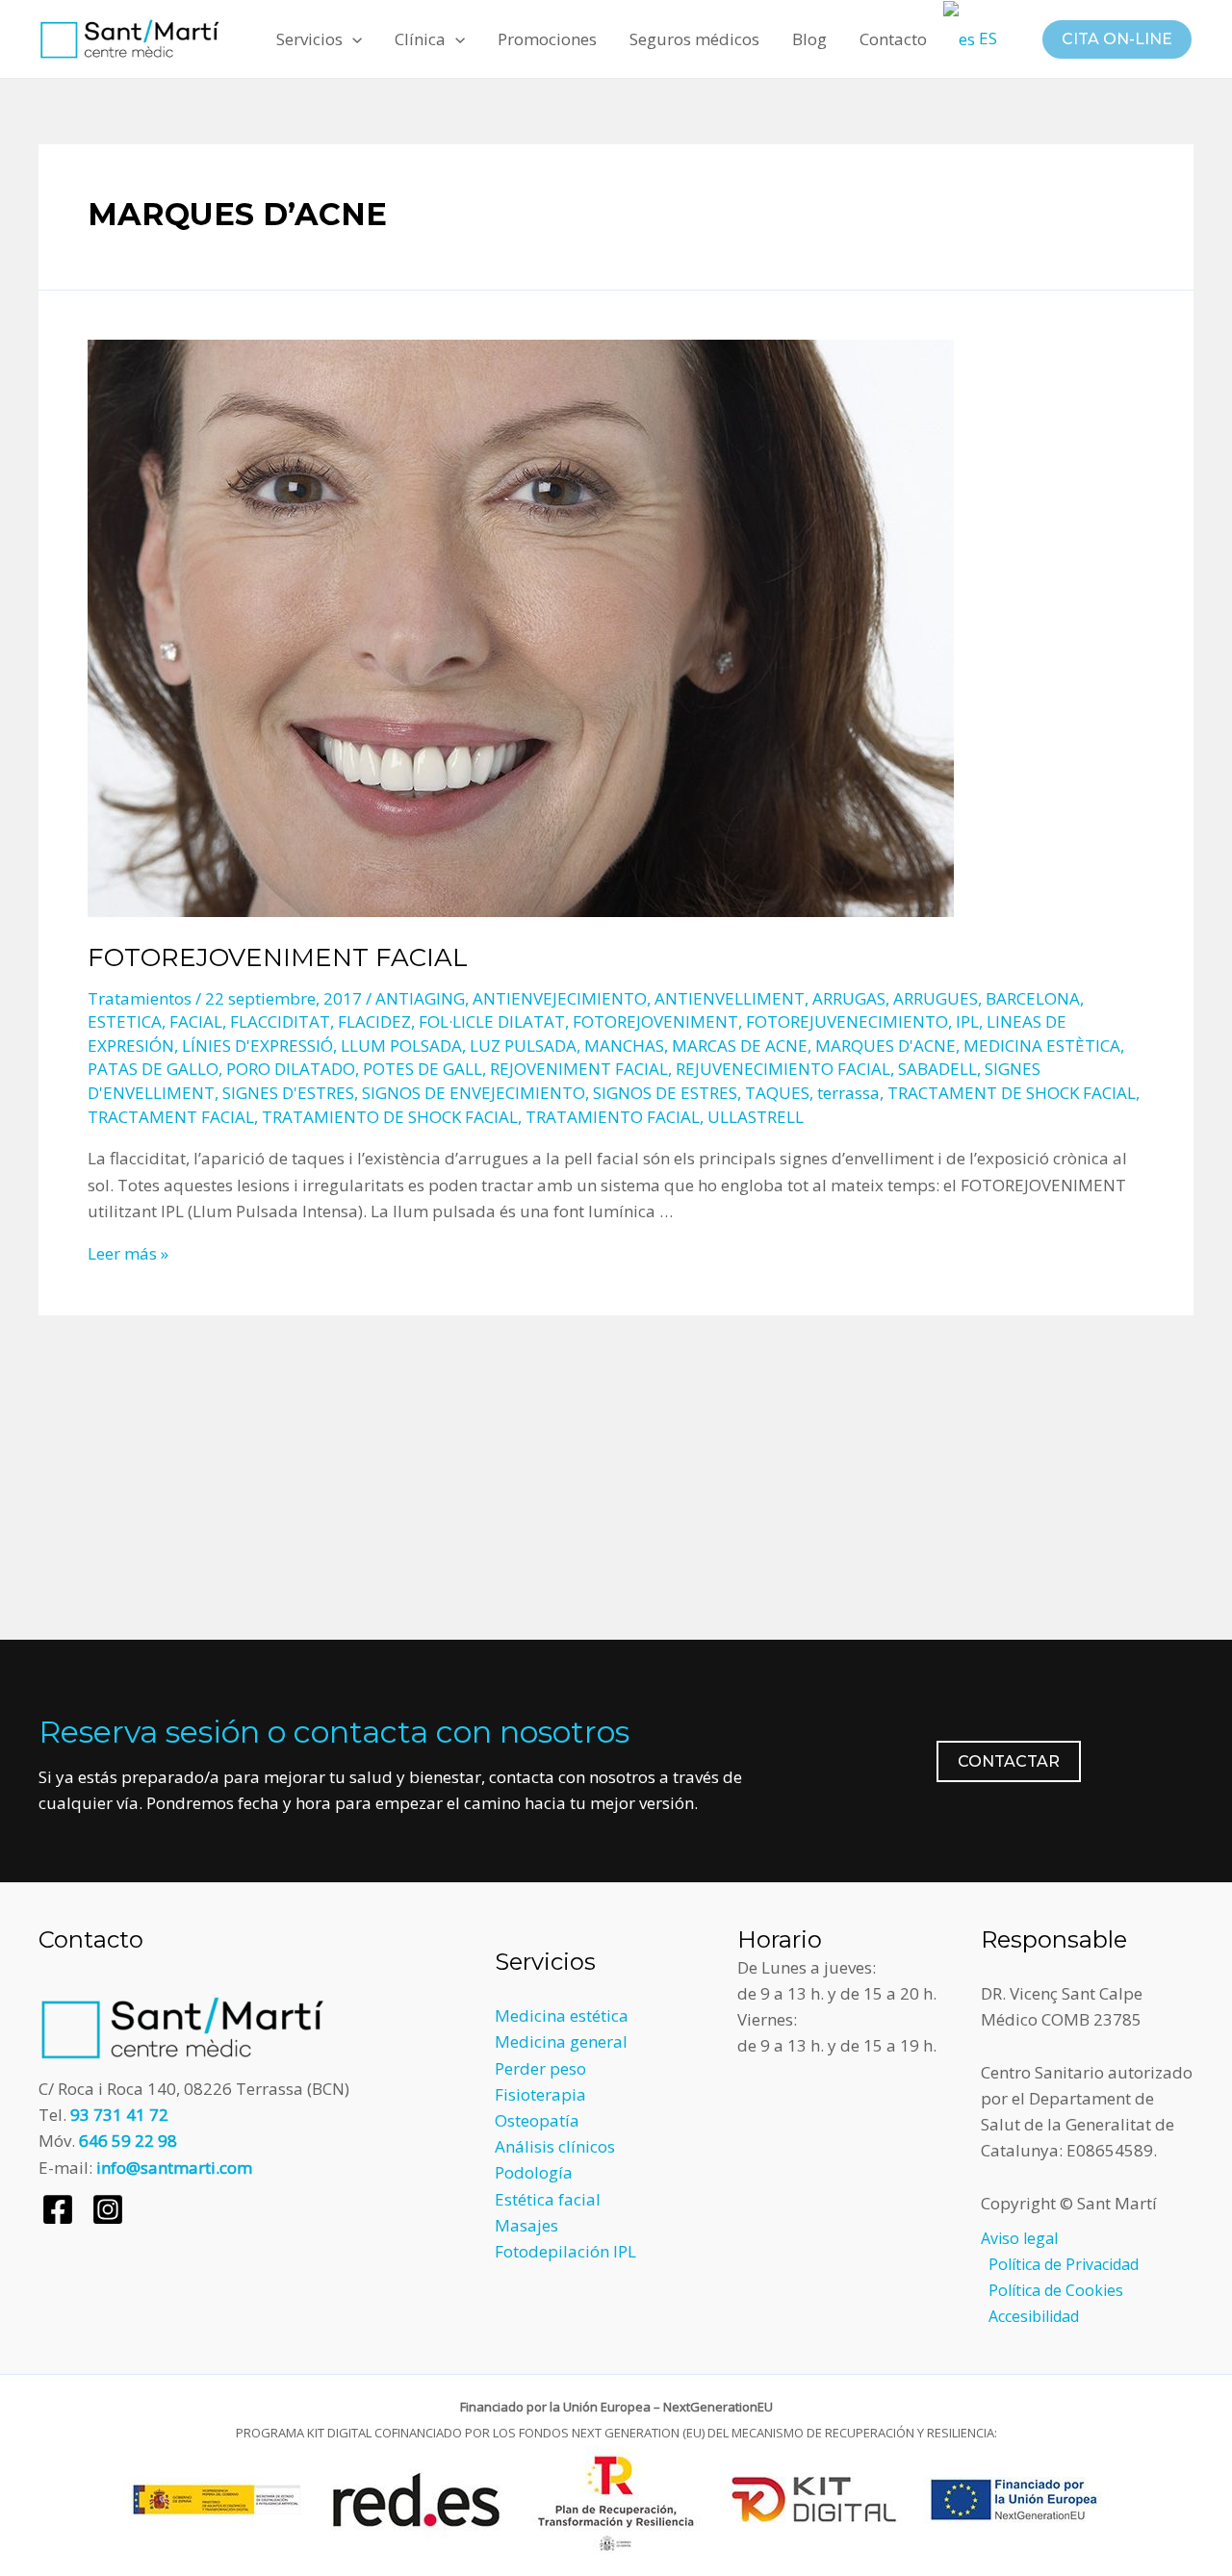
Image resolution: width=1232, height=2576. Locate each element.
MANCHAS (624, 1046)
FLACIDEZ (374, 1021)
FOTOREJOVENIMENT (655, 1021)
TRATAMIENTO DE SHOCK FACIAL (390, 1117)
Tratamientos (140, 998)
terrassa (848, 1093)
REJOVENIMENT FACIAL (579, 1069)
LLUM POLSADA (401, 1046)
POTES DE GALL (423, 1069)
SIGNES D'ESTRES (288, 1093)
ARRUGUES (936, 998)
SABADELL (937, 1069)
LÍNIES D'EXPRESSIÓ (257, 1046)
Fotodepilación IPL (565, 2251)
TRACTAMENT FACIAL (171, 1117)
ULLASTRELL (756, 1117)
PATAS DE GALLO (153, 1069)
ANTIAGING (420, 998)
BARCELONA (1033, 998)
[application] (352, 39)
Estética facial (548, 2199)
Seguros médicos (694, 39)
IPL (967, 1021)
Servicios (309, 39)
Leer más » (128, 1253)
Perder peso (540, 2068)
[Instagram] (108, 2209)
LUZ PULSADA (523, 1046)
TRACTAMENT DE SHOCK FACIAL (1012, 1093)
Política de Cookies (1056, 2290)
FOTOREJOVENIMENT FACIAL (278, 957)
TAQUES (777, 1093)
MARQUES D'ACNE (885, 1046)
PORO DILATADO (291, 1069)
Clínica (420, 39)
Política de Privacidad (1064, 2264)
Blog (809, 39)
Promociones (547, 39)
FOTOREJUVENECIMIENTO (847, 1021)
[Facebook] (58, 2209)
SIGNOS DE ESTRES (665, 1093)
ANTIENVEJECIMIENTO (560, 998)
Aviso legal (1019, 2238)
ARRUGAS (849, 998)
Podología (534, 2172)
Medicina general (561, 2041)
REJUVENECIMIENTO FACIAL (783, 1069)
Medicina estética (562, 2015)
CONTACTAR (1009, 1761)
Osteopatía (537, 2120)
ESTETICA (125, 1021)
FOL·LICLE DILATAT (492, 1021)
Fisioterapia (540, 2094)
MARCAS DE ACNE (740, 1046)
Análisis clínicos (555, 2146)
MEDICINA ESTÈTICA (1042, 1046)
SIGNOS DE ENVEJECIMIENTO (474, 1093)
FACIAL (196, 1021)
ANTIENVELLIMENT (730, 998)
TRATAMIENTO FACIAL (613, 1117)
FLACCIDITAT (280, 1021)
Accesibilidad (1034, 2316)
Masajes (526, 2225)
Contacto (893, 39)
